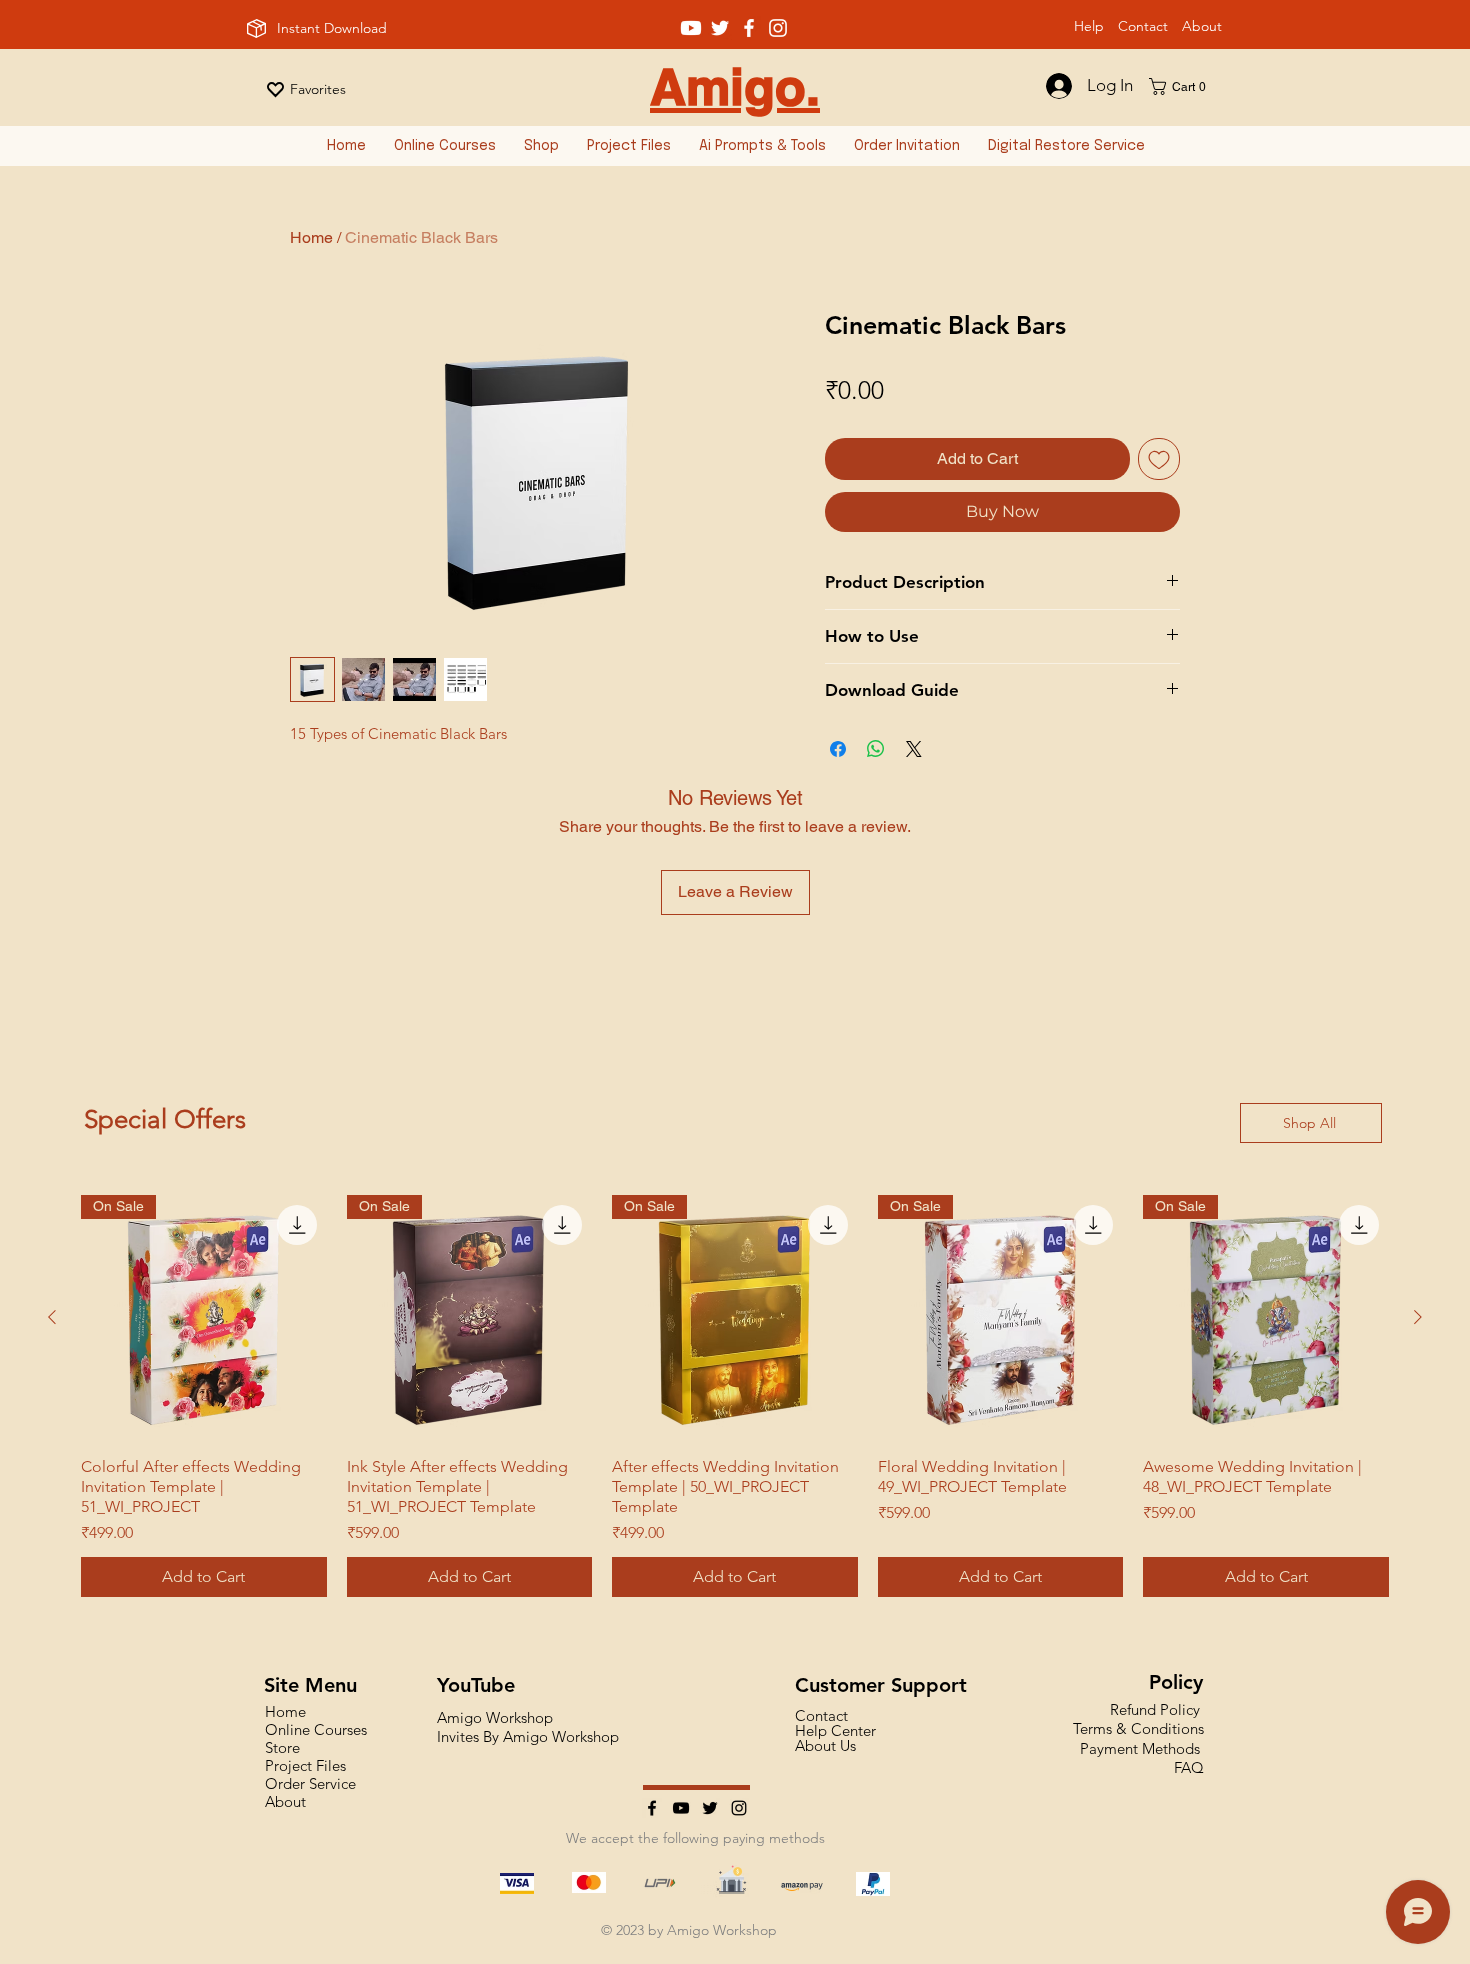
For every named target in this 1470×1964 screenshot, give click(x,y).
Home (311, 237)
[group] (735, 1396)
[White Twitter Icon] (720, 28)
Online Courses (316, 1729)
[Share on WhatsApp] (876, 749)
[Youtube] (691, 28)
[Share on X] (914, 749)
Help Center (835, 1730)
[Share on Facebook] (838, 749)
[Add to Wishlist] (1159, 459)
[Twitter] (710, 1808)
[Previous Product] (52, 1317)
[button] (1184, 86)
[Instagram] (739, 1808)
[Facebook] (652, 1808)
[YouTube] (681, 1808)
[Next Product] (1418, 1317)
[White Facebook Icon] (749, 28)
